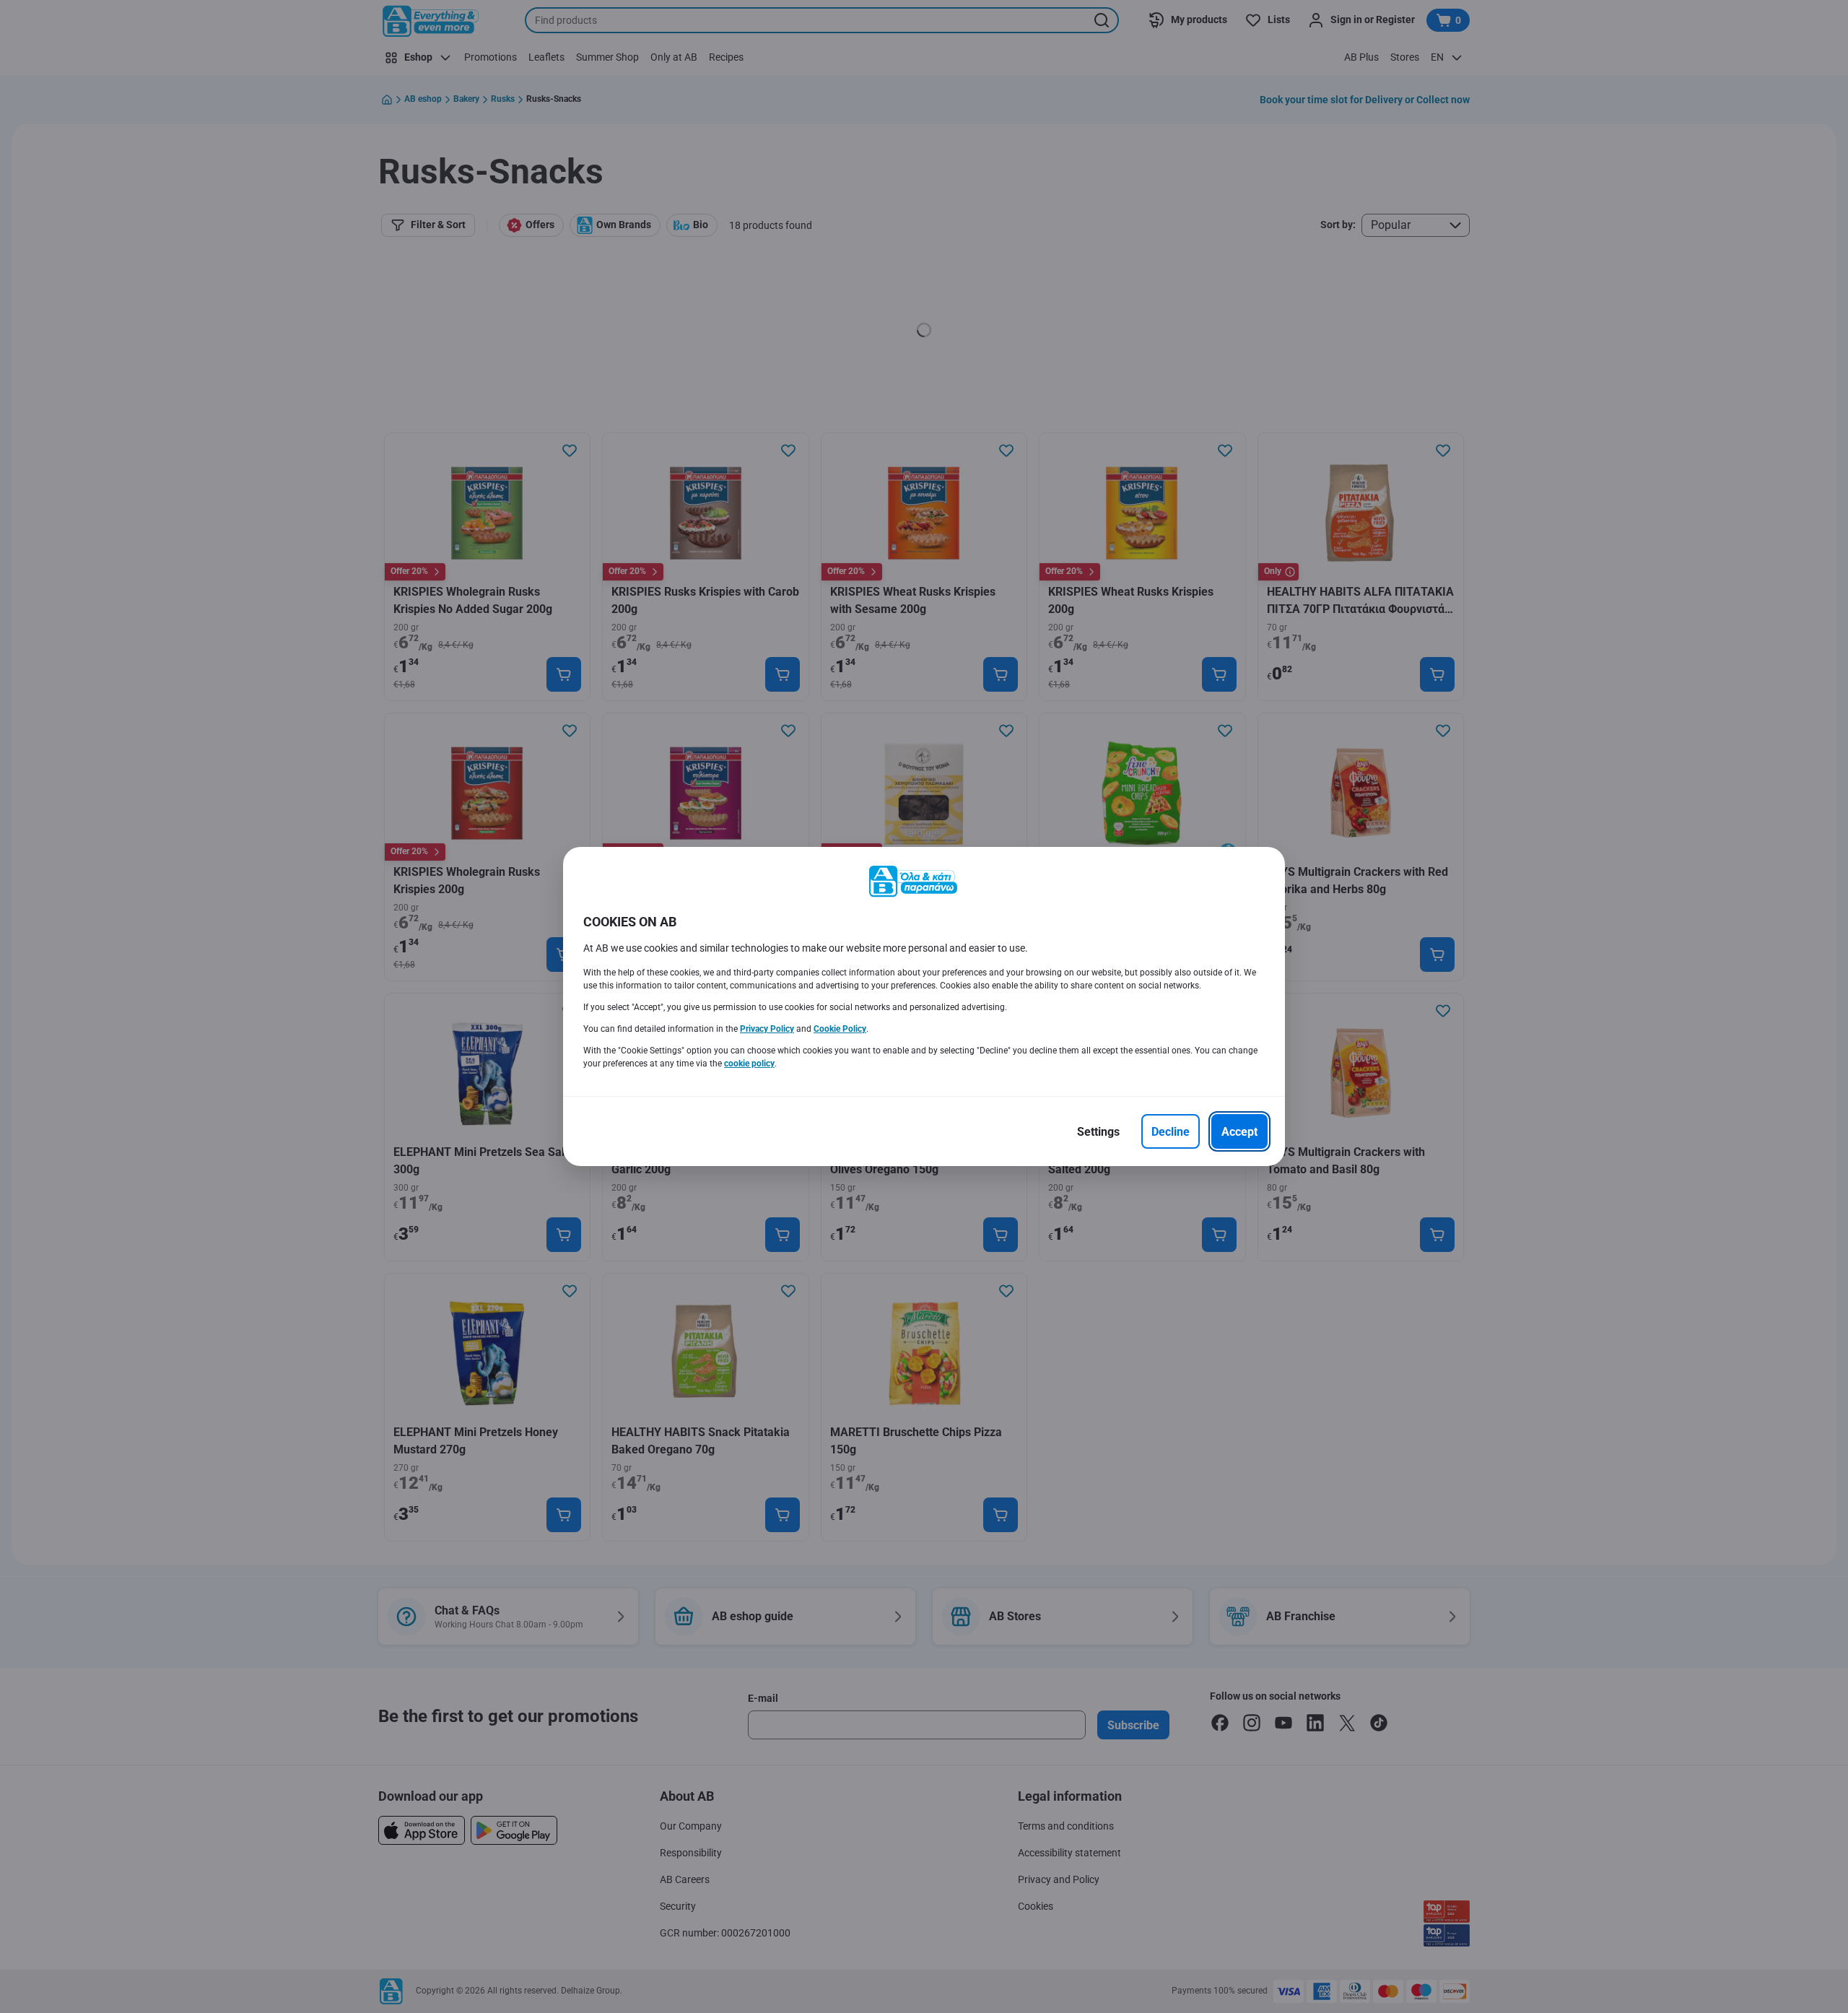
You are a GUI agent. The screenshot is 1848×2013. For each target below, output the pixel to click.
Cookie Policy (840, 1029)
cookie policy (749, 1064)
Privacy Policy (767, 1029)
